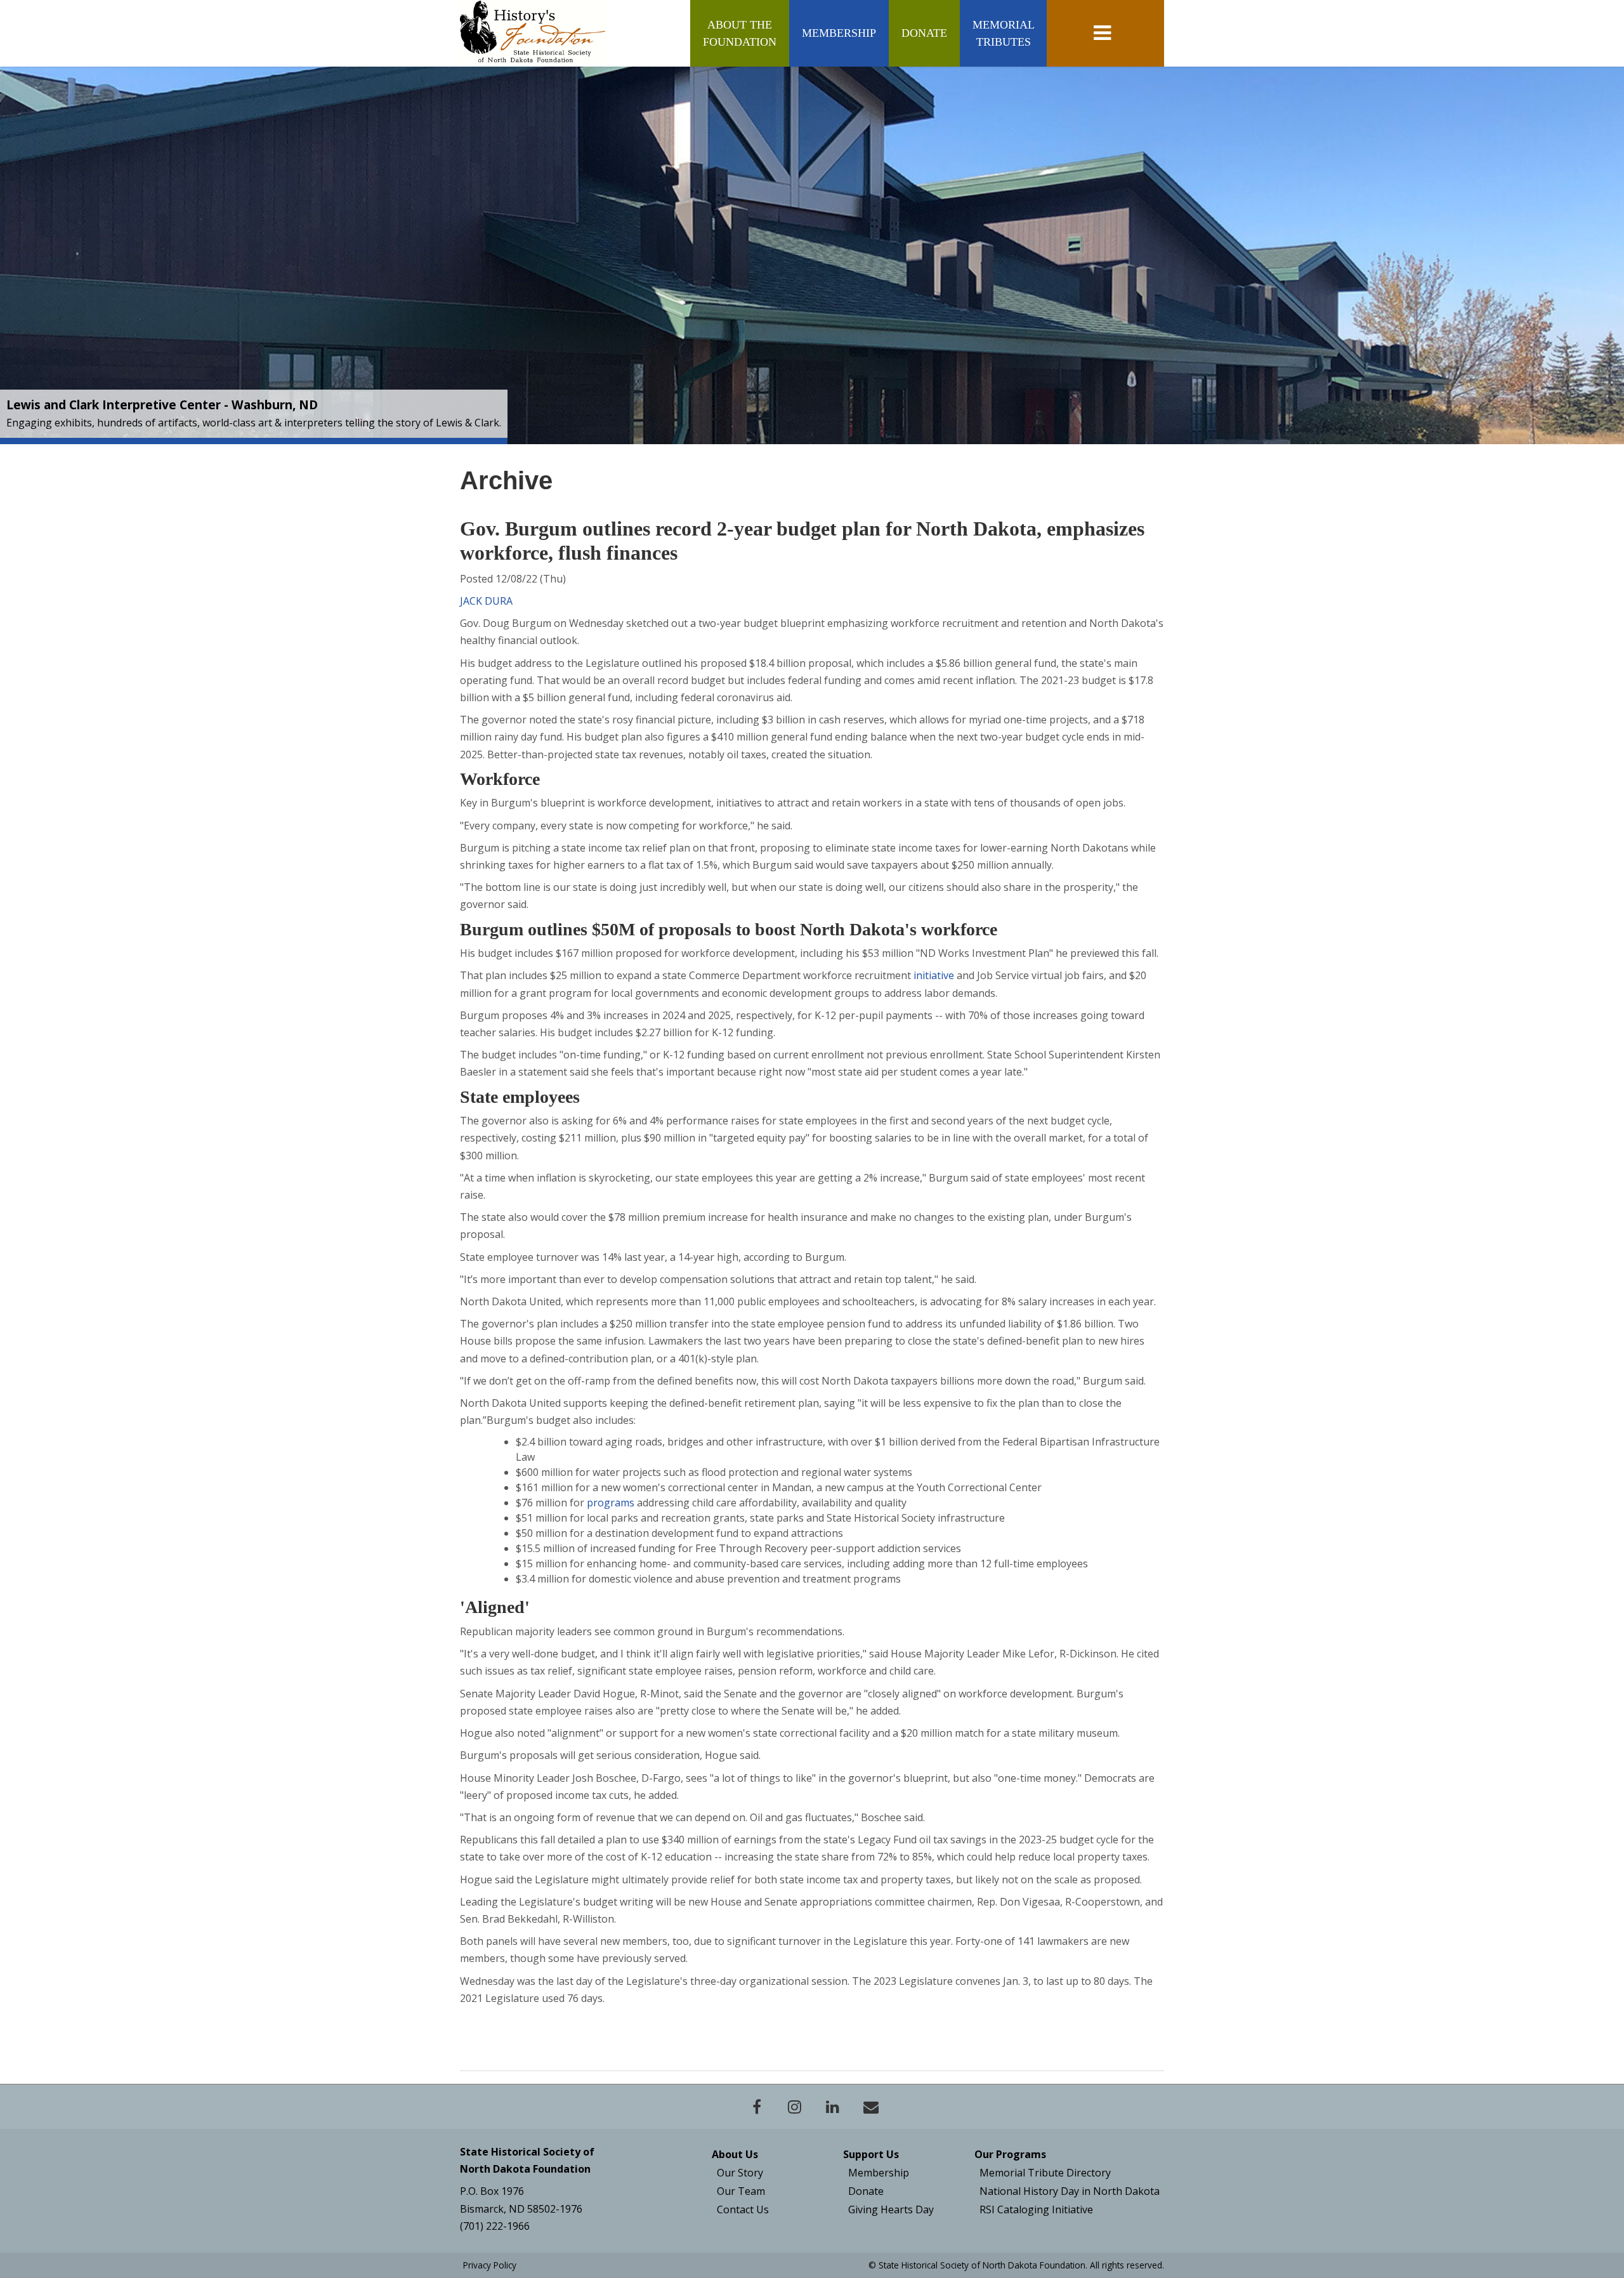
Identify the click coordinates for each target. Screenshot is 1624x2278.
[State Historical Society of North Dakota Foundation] (533, 32)
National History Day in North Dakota (1070, 2191)
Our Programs (1010, 2154)
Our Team (741, 2191)
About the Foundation (740, 33)
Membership (839, 33)
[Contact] (871, 2107)
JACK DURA (486, 601)
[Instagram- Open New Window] (795, 2107)
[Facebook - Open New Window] (757, 2107)
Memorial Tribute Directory (1045, 2173)
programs (611, 1503)
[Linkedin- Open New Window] (833, 2107)
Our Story (740, 2173)
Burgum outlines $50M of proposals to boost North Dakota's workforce (729, 929)
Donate (924, 33)
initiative (934, 975)
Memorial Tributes (1003, 33)
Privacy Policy (490, 2265)
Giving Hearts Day (891, 2209)
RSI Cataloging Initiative (1036, 2209)
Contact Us (743, 2209)
